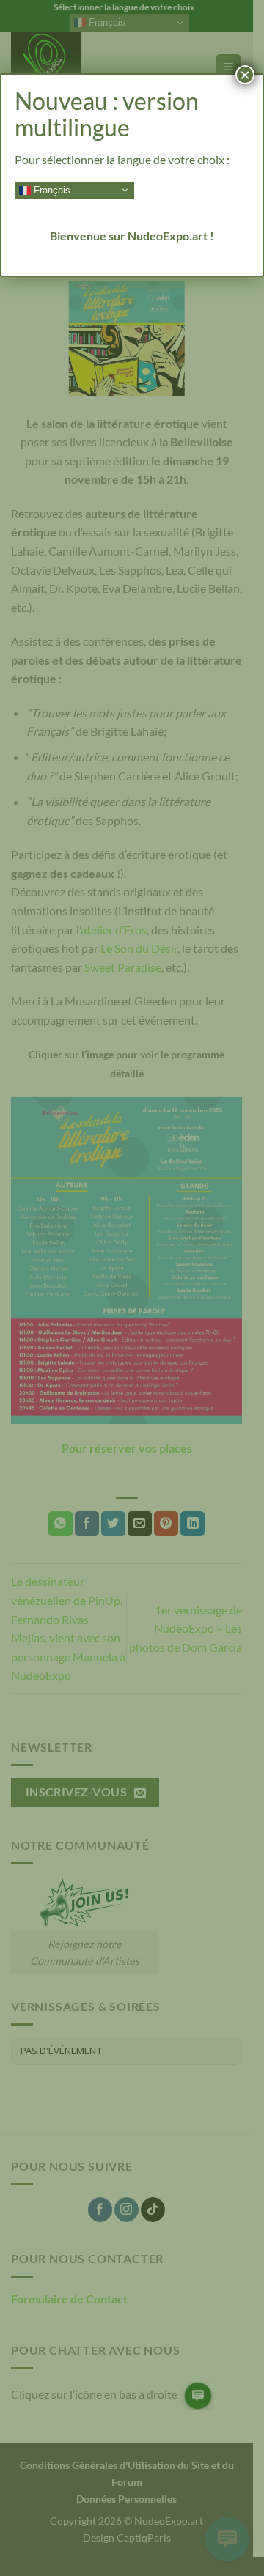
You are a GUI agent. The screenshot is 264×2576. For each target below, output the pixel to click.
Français (51, 189)
